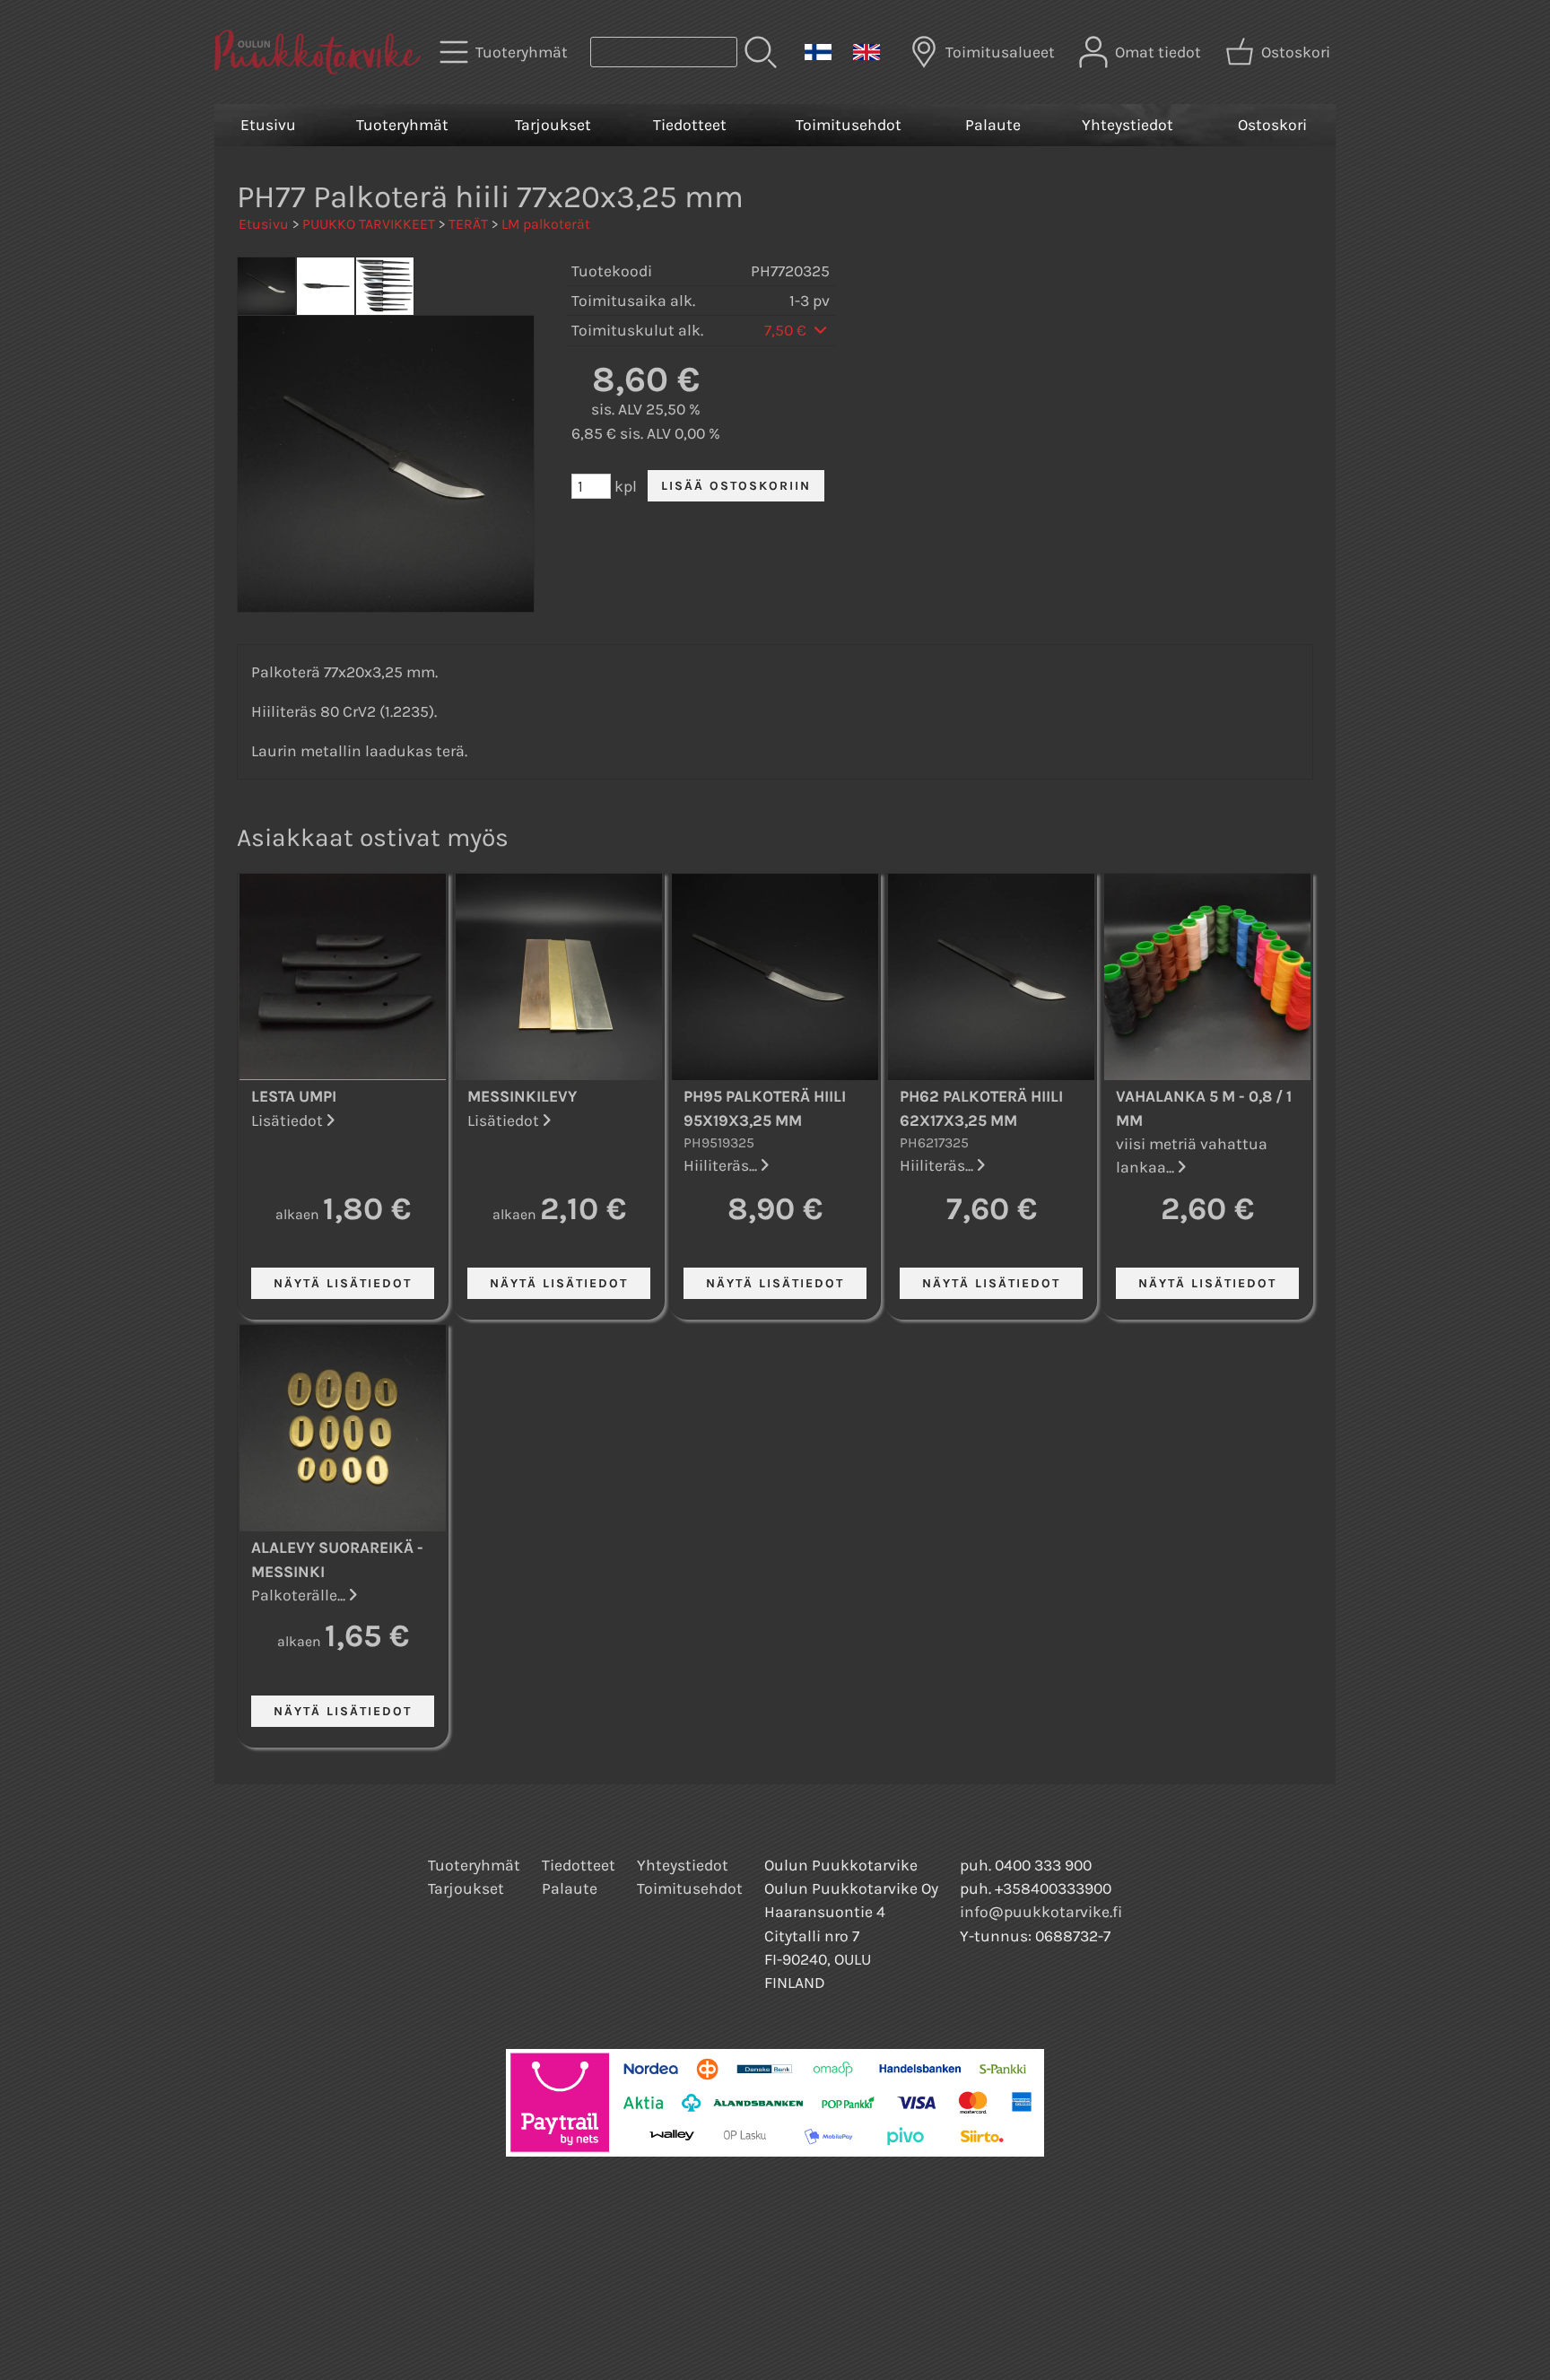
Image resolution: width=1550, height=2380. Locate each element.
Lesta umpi (294, 1096)
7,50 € (787, 330)
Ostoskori (1272, 125)
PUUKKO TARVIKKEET (369, 224)
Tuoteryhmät (402, 125)
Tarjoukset (553, 125)
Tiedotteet (690, 125)
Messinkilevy (522, 1096)
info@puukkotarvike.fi (1041, 1912)
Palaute (993, 125)
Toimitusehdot (849, 125)
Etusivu (268, 125)
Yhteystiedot (1128, 125)
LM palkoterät (546, 224)
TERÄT (468, 224)
